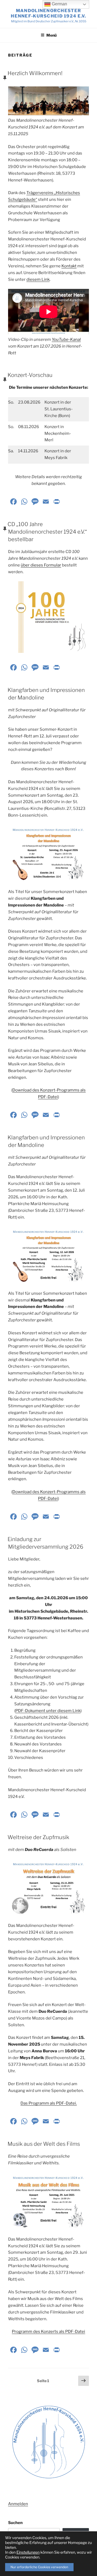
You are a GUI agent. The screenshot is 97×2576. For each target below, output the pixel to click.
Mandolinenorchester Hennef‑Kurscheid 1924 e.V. (48, 13)
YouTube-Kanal (66, 339)
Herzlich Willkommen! (35, 73)
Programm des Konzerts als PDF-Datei (48, 2332)
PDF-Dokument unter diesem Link (48, 1711)
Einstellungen (28, 2552)
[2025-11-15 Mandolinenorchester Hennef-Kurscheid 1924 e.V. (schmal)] (48, 101)
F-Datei (51, 1097)
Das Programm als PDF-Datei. (49, 2103)
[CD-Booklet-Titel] (48, 617)
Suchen (15, 2523)
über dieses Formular (41, 565)
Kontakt (69, 266)
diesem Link (38, 279)
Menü (51, 35)
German (59, 4)
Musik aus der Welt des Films (44, 2144)
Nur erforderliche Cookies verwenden (39, 2567)
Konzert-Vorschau (30, 375)
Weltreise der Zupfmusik (38, 1837)
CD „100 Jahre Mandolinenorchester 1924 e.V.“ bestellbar (47, 532)
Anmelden (18, 2504)
